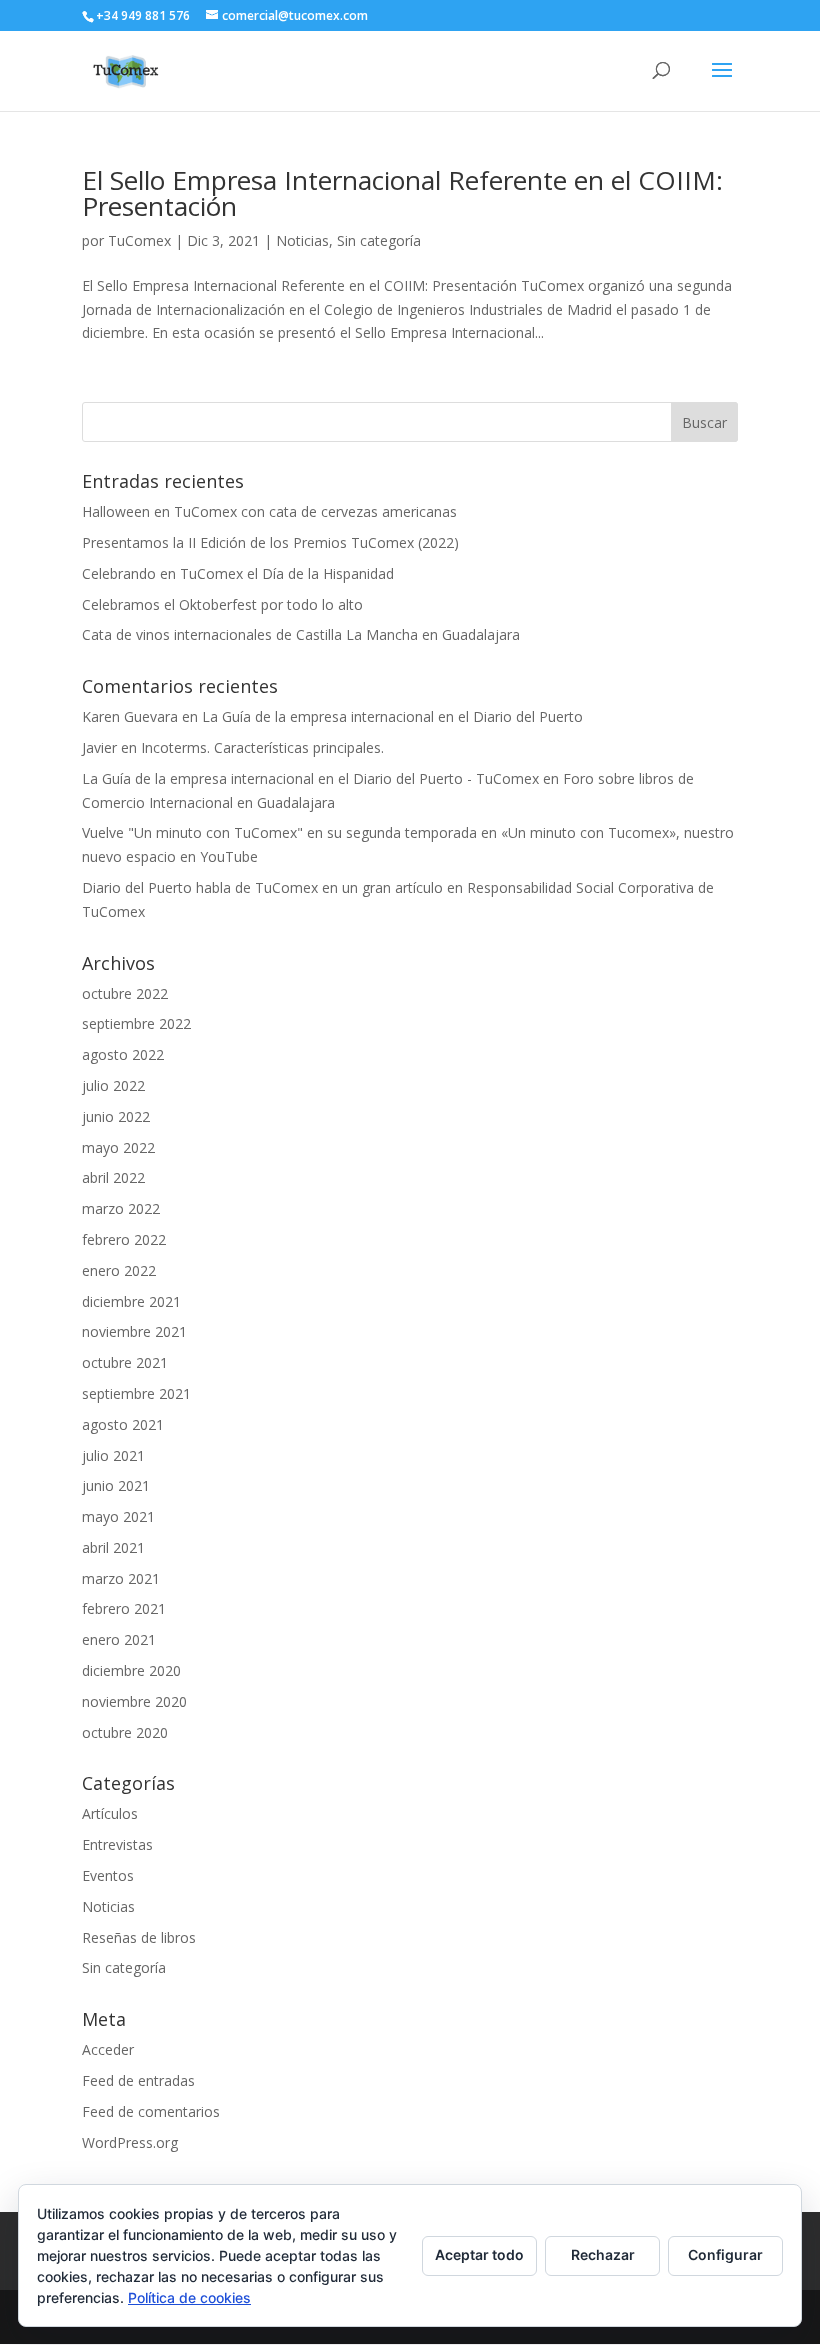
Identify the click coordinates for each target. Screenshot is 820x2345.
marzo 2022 (121, 1208)
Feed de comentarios (151, 2111)
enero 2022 (119, 1270)
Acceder (108, 2049)
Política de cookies (189, 2297)
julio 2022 (113, 1085)
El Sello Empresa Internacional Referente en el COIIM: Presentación (402, 193)
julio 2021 (113, 1455)
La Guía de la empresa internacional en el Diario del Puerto (392, 716)
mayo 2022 (118, 1147)
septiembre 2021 (136, 1393)
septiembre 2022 (136, 1023)
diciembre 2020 (131, 1670)
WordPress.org (130, 2142)
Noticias (302, 240)
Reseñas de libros (139, 1937)
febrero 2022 (124, 1239)
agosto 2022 (123, 1054)
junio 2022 (116, 1116)
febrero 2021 (124, 1608)
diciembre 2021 (131, 1301)
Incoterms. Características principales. (262, 747)
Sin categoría (379, 240)
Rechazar (603, 2254)
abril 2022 (113, 1177)
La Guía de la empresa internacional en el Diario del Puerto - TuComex (310, 778)
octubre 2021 (125, 1362)
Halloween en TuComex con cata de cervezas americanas (269, 511)
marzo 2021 (121, 1578)
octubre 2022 (125, 993)
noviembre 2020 (134, 1701)
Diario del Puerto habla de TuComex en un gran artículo (262, 887)
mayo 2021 (118, 1516)
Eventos (108, 1875)
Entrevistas (117, 1844)
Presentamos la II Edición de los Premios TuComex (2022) (270, 542)
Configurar (725, 2254)
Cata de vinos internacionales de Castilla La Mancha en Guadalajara (301, 634)
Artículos (110, 1813)
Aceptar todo (479, 2254)
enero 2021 (119, 1639)
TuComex (139, 240)
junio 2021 (116, 1485)
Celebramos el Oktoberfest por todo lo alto (222, 604)
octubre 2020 (125, 1732)
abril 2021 (113, 1547)
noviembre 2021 (134, 1331)
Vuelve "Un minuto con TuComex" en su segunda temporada (279, 832)
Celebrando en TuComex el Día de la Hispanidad (238, 573)
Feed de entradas (138, 2080)
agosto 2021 (123, 1424)
